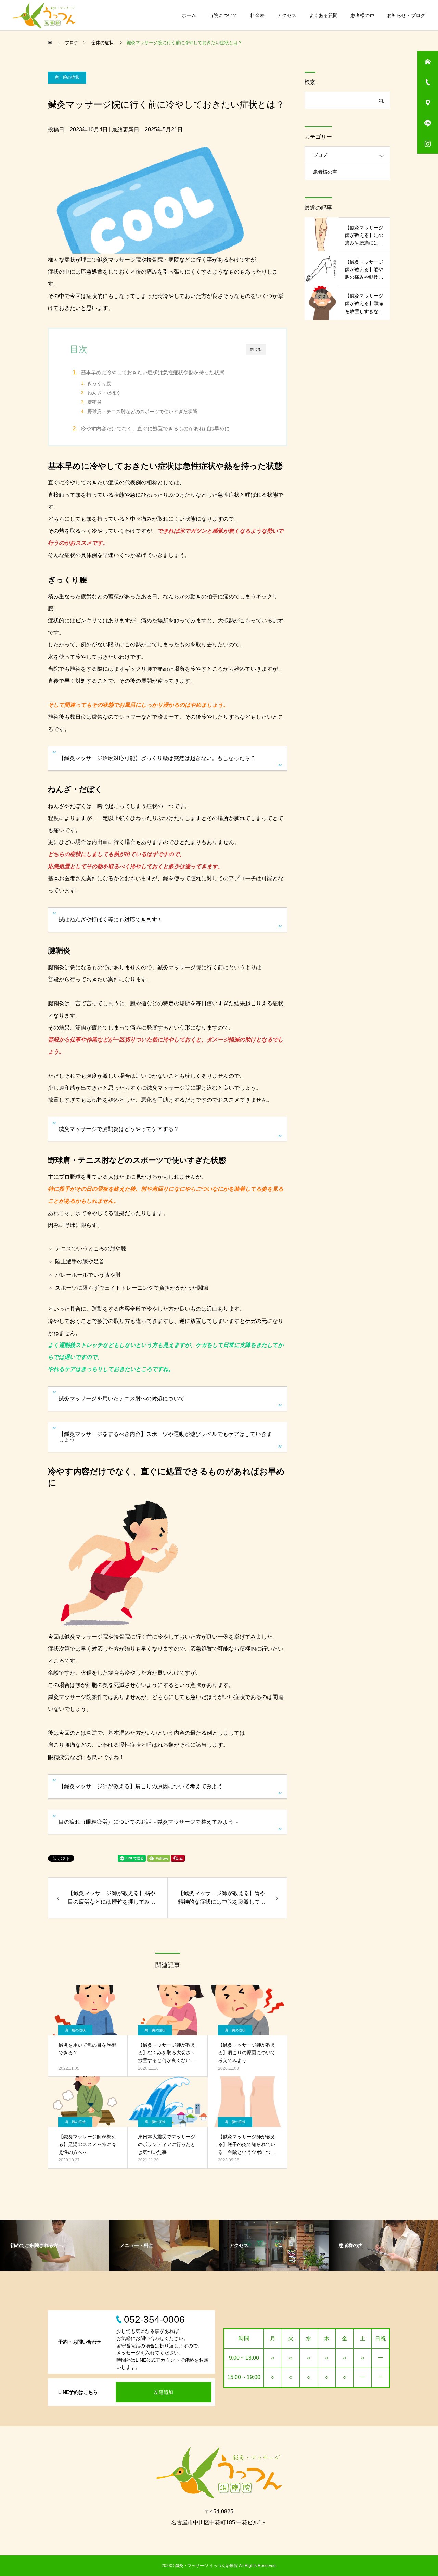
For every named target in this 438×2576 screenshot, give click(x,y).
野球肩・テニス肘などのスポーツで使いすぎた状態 (142, 412)
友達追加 (164, 2392)
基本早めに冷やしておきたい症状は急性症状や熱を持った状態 (153, 372)
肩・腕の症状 (67, 77)
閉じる (256, 349)
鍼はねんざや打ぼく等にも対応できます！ (111, 919)
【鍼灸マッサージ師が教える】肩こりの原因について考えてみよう (141, 1786)
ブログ (320, 155)
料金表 (257, 15)
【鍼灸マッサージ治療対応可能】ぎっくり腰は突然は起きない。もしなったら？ (157, 758)
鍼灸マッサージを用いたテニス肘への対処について (121, 1398)
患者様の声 (362, 15)
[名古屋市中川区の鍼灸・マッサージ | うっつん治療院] (44, 15)
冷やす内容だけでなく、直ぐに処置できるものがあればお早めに (155, 428)
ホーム (189, 15)
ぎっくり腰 (99, 384)
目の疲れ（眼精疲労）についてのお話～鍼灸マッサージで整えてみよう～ (149, 1822)
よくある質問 (323, 15)
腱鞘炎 (94, 402)
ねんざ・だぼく (104, 393)
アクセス (287, 15)
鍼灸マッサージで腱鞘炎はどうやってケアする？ (119, 1129)
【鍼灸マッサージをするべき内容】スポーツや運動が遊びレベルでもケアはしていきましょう (165, 1437)
